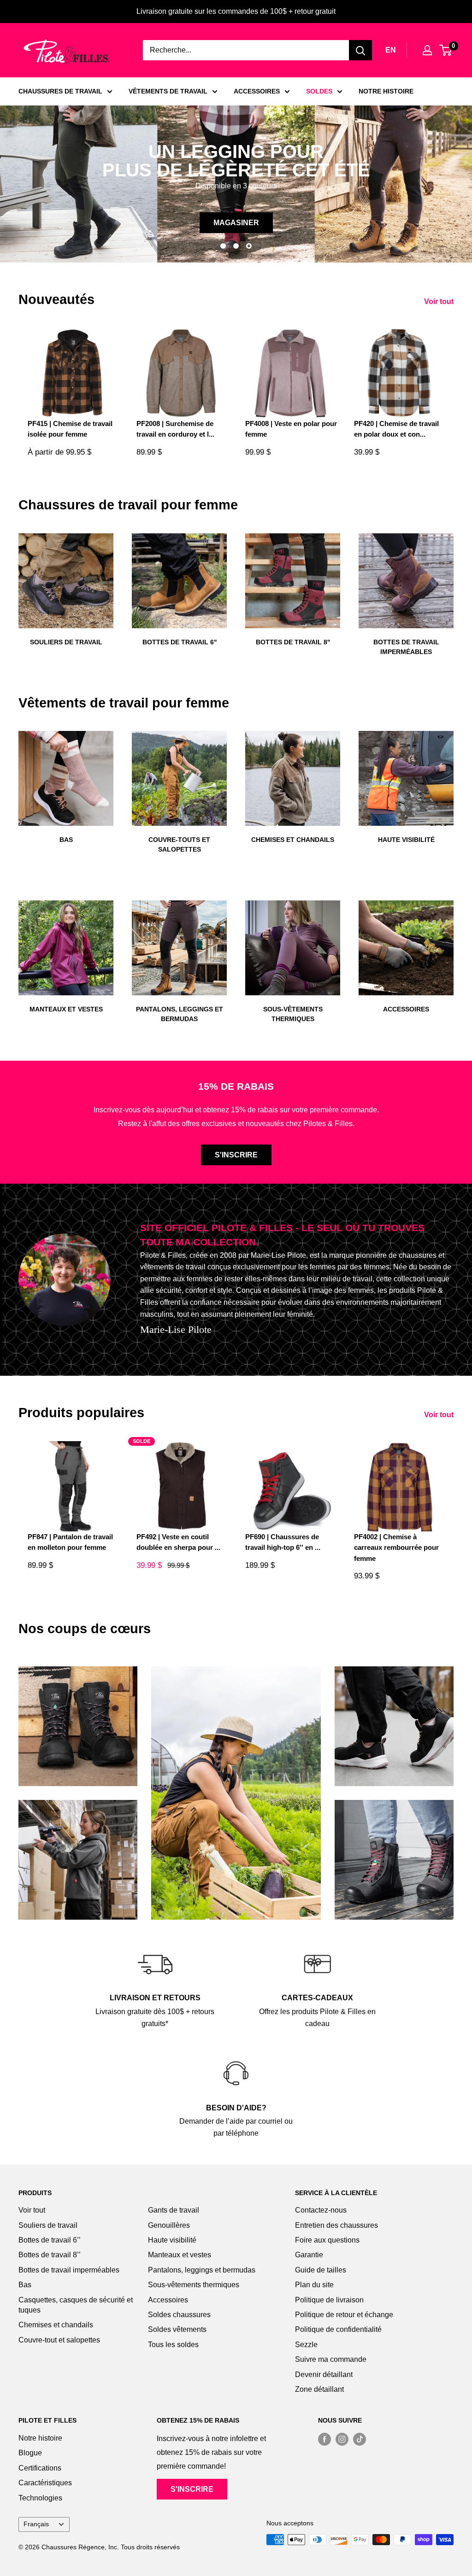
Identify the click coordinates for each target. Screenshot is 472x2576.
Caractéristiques (45, 2483)
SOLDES (319, 91)
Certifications (40, 2468)
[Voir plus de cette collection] (78, 1726)
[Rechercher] (360, 50)
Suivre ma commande (331, 2359)
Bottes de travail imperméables (69, 2270)
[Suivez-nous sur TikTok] (360, 2439)
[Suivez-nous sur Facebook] (324, 2439)
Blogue (30, 2453)
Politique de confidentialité (338, 2329)
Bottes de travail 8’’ (50, 2255)
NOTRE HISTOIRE (386, 91)
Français (36, 2524)
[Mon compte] (427, 50)
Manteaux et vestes (180, 2255)
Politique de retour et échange (344, 2315)
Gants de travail (174, 2210)
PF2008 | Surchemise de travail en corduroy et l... (175, 429)
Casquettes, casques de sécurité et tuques (76, 2305)
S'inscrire (236, 1155)
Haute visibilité (172, 2240)
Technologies (40, 2498)
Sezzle (306, 2345)
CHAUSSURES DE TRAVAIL (60, 91)
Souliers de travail (48, 2225)
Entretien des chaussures (336, 2225)
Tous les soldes (173, 2345)
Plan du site (314, 2285)
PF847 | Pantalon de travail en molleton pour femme (70, 1542)
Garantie (309, 2255)
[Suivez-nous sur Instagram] (342, 2439)
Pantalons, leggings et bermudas (202, 2270)
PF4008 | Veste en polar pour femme (291, 429)
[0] (446, 50)
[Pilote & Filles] (67, 52)
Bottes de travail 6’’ (50, 2240)
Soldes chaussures (179, 2315)
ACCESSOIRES (257, 91)
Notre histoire (40, 2438)
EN (391, 50)
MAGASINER (239, 223)
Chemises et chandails (56, 2325)
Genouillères (169, 2225)
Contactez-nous (321, 2210)
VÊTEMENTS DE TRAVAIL (168, 91)
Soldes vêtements (177, 2329)
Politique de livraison (329, 2300)
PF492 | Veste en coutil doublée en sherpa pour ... (178, 1542)
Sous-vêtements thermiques (194, 2285)
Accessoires (168, 2300)
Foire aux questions (327, 2240)
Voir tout (440, 301)
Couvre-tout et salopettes (59, 2340)
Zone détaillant (319, 2389)
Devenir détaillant (324, 2374)
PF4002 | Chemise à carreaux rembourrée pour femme (396, 1548)
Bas (25, 2285)
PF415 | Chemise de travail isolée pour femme (70, 429)
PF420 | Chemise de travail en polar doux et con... (396, 429)
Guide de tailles (321, 2270)
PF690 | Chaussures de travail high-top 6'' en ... (283, 1542)
